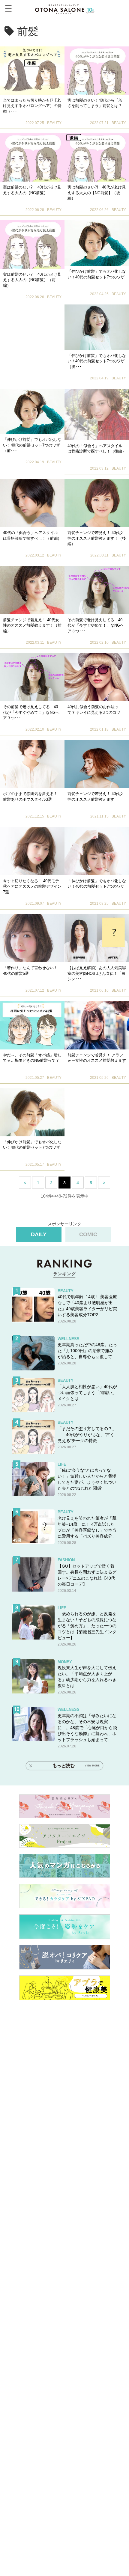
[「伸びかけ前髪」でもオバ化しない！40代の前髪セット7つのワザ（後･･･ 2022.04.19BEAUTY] (97, 327)
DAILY (39, 1234)
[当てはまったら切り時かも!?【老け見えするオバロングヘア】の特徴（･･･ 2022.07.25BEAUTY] (32, 71)
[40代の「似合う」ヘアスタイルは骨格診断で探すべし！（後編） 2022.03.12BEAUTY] (97, 414)
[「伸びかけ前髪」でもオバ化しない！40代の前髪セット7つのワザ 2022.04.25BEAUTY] (97, 243)
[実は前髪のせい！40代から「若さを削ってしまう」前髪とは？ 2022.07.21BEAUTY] (97, 71)
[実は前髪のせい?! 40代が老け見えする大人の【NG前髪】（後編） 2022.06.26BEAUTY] (97, 157)
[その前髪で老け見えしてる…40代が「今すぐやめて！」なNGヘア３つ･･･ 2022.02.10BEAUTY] (97, 590)
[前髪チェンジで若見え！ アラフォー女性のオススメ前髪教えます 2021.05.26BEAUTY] (97, 1025)
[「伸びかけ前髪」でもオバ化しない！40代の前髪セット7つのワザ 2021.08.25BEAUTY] (97, 851)
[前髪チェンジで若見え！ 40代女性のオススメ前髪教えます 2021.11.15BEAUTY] (97, 764)
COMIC (88, 1234)
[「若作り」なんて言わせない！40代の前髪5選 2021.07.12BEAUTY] (32, 938)
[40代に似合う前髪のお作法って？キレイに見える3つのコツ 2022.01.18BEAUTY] (97, 677)
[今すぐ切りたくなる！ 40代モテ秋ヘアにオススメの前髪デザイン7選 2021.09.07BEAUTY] (32, 851)
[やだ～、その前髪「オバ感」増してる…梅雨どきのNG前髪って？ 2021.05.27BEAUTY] (32, 1025)
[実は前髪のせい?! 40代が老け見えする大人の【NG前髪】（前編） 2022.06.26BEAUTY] (32, 244)
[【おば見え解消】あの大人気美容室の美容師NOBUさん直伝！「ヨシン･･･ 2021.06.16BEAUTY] (97, 938)
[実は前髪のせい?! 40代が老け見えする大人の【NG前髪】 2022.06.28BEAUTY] (32, 157)
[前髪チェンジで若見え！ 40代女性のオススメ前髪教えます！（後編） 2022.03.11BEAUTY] (97, 503)
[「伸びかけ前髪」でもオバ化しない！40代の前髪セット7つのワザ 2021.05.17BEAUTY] (32, 1112)
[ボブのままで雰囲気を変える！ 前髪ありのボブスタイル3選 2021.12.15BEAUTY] (32, 764)
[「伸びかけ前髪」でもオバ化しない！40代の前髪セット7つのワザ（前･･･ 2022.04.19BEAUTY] (32, 411)
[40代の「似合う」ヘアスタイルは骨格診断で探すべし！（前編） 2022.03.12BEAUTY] (32, 503)
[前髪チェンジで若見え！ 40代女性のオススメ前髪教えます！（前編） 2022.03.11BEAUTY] (32, 590)
